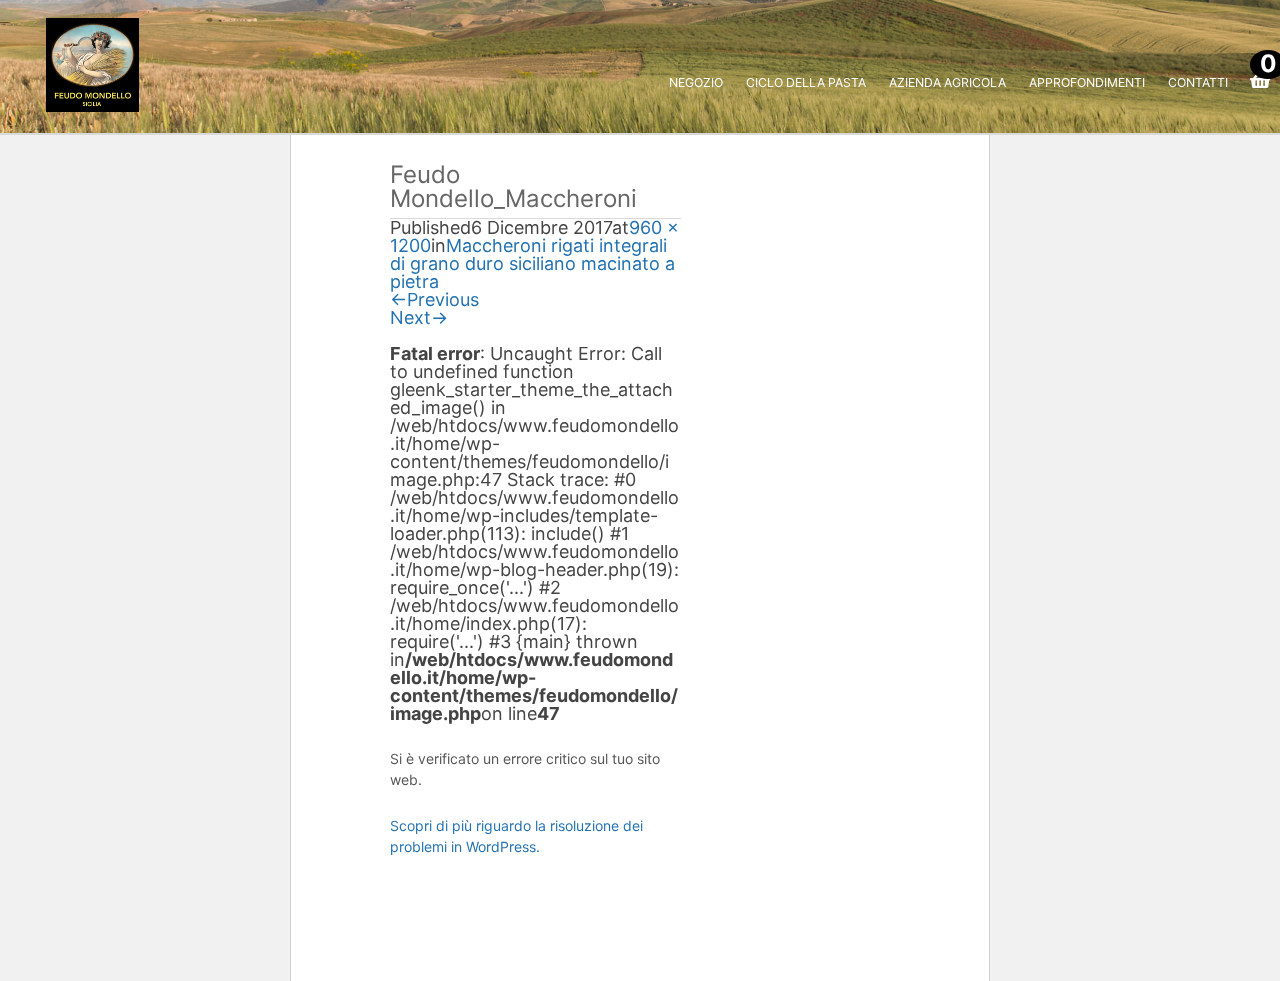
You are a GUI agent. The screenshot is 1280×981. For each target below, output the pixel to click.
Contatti (1198, 82)
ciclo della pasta (806, 82)
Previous (434, 299)
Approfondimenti (1087, 82)
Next (419, 317)
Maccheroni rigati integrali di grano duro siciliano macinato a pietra (532, 263)
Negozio (696, 82)
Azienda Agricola (947, 82)
